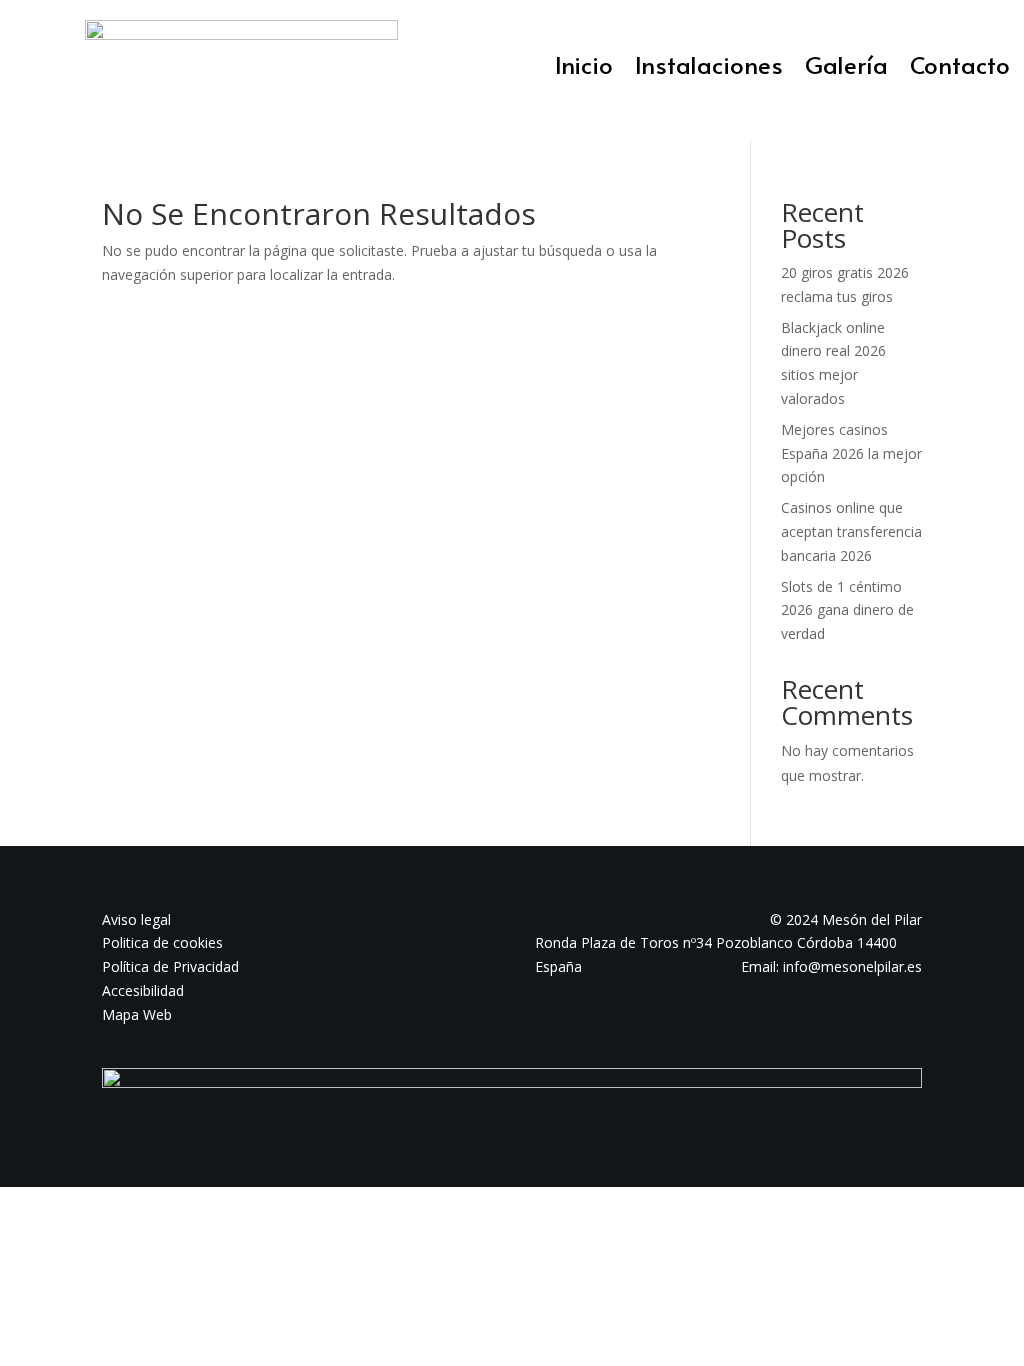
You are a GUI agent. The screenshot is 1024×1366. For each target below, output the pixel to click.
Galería (846, 69)
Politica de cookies (162, 942)
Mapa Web (137, 1014)
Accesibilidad (143, 990)
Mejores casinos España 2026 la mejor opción (851, 453)
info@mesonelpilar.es (852, 966)
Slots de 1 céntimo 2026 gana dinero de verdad (847, 610)
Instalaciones (709, 69)
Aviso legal (136, 919)
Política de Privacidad (170, 966)
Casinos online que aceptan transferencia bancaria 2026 (851, 531)
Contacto (960, 69)
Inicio (584, 69)
